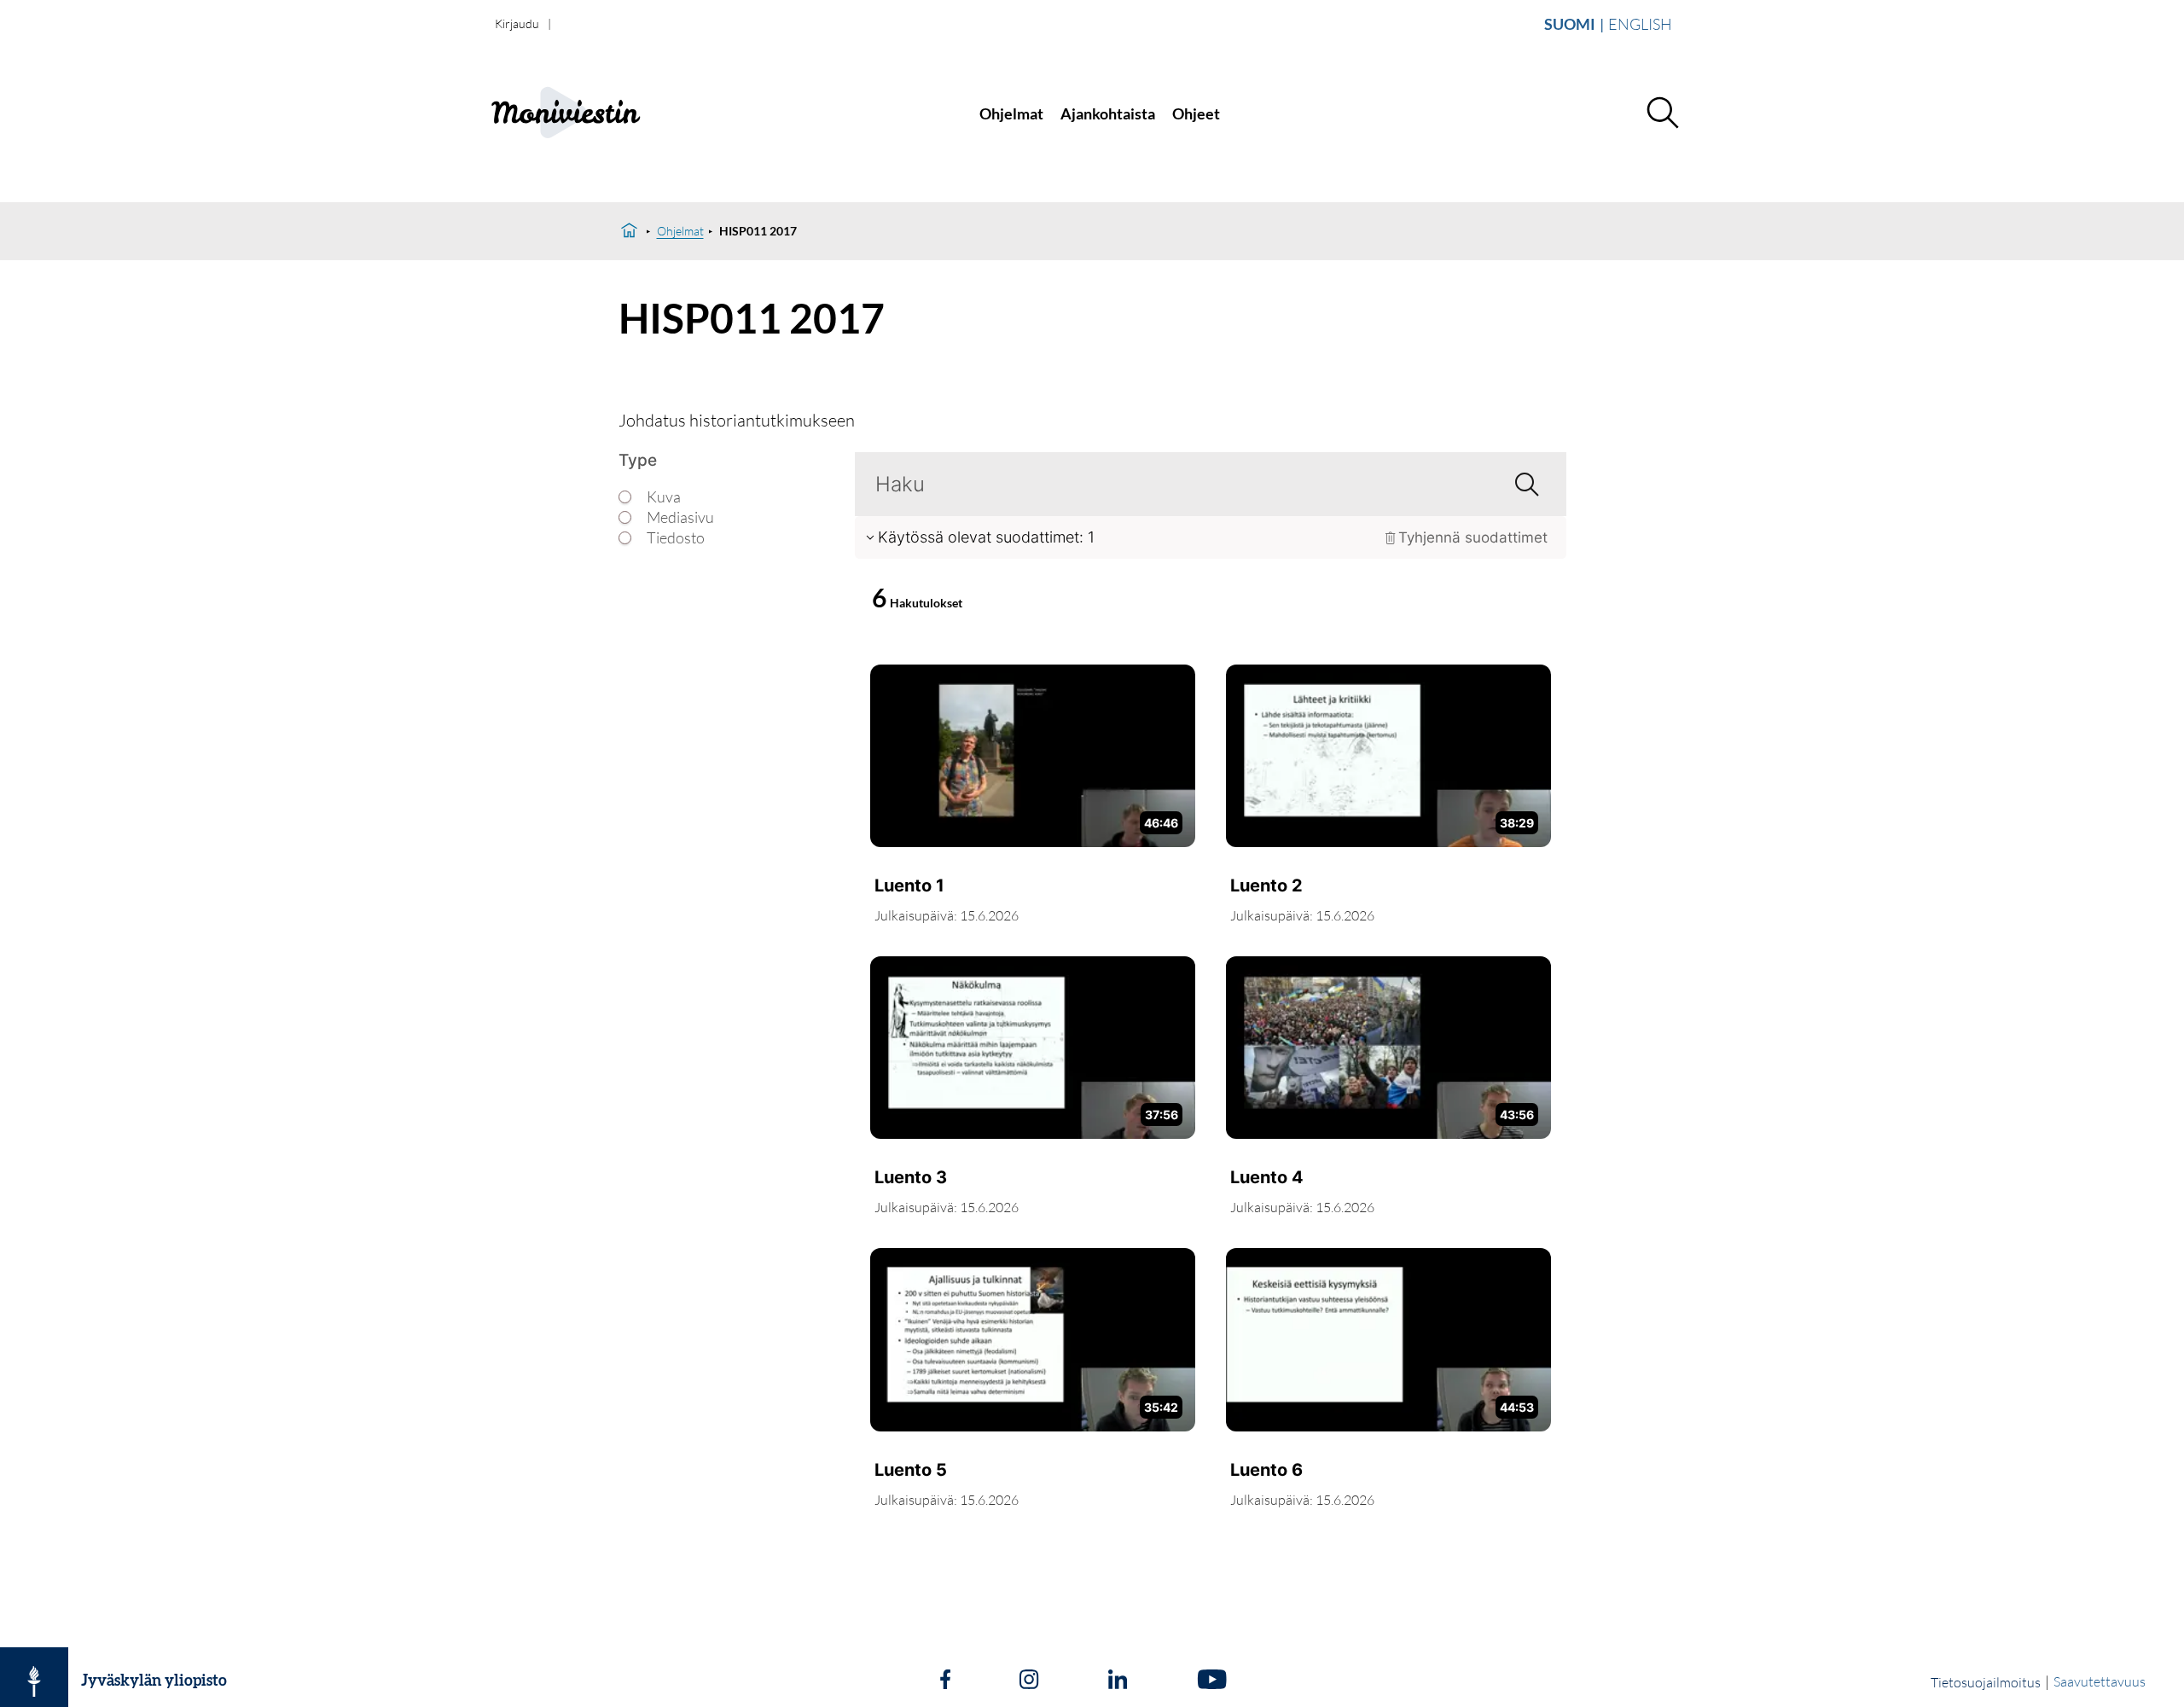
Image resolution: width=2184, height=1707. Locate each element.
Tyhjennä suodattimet (1473, 537)
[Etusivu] (629, 231)
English (1640, 24)
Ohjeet (1196, 113)
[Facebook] (945, 1681)
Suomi (1570, 24)
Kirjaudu (517, 23)
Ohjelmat (1011, 113)
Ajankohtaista (1108, 113)
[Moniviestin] (603, 114)
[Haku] (1662, 113)
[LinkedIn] (1118, 1681)
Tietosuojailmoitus (1986, 1682)
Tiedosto (676, 538)
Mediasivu (680, 517)
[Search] (1520, 484)
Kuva (664, 497)
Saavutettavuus (2100, 1681)
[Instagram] (1029, 1681)
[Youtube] (1212, 1681)
